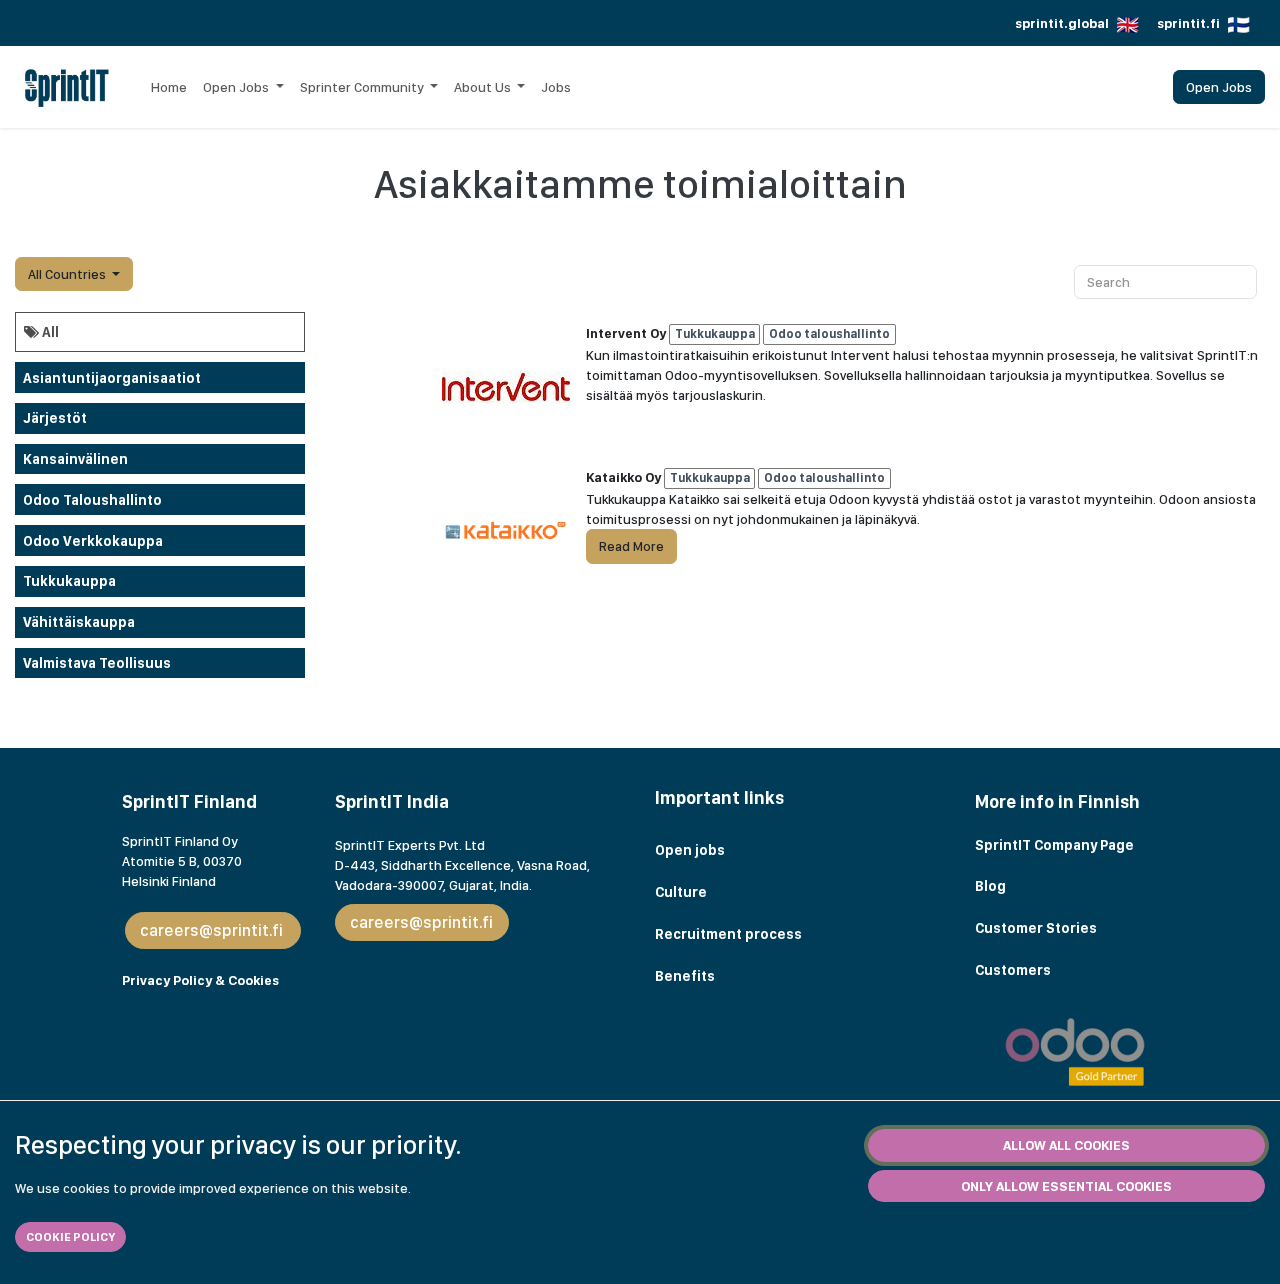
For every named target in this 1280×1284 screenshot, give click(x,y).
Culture (681, 892)
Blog (992, 886)
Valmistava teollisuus (97, 663)
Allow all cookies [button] (1066, 1145)
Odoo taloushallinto (92, 500)
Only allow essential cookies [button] (1066, 1186)
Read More (631, 546)
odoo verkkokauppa (93, 541)
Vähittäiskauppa (79, 622)
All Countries (67, 274)
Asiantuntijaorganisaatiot (112, 378)
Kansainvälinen (75, 459)
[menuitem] (169, 87)
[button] (74, 274)
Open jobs (690, 850)
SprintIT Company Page (1054, 845)
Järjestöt (55, 418)
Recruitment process (728, 934)
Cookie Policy (70, 1237)
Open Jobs (1219, 87)
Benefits (685, 976)
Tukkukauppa (69, 581)
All (49, 332)
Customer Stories (1037, 928)
